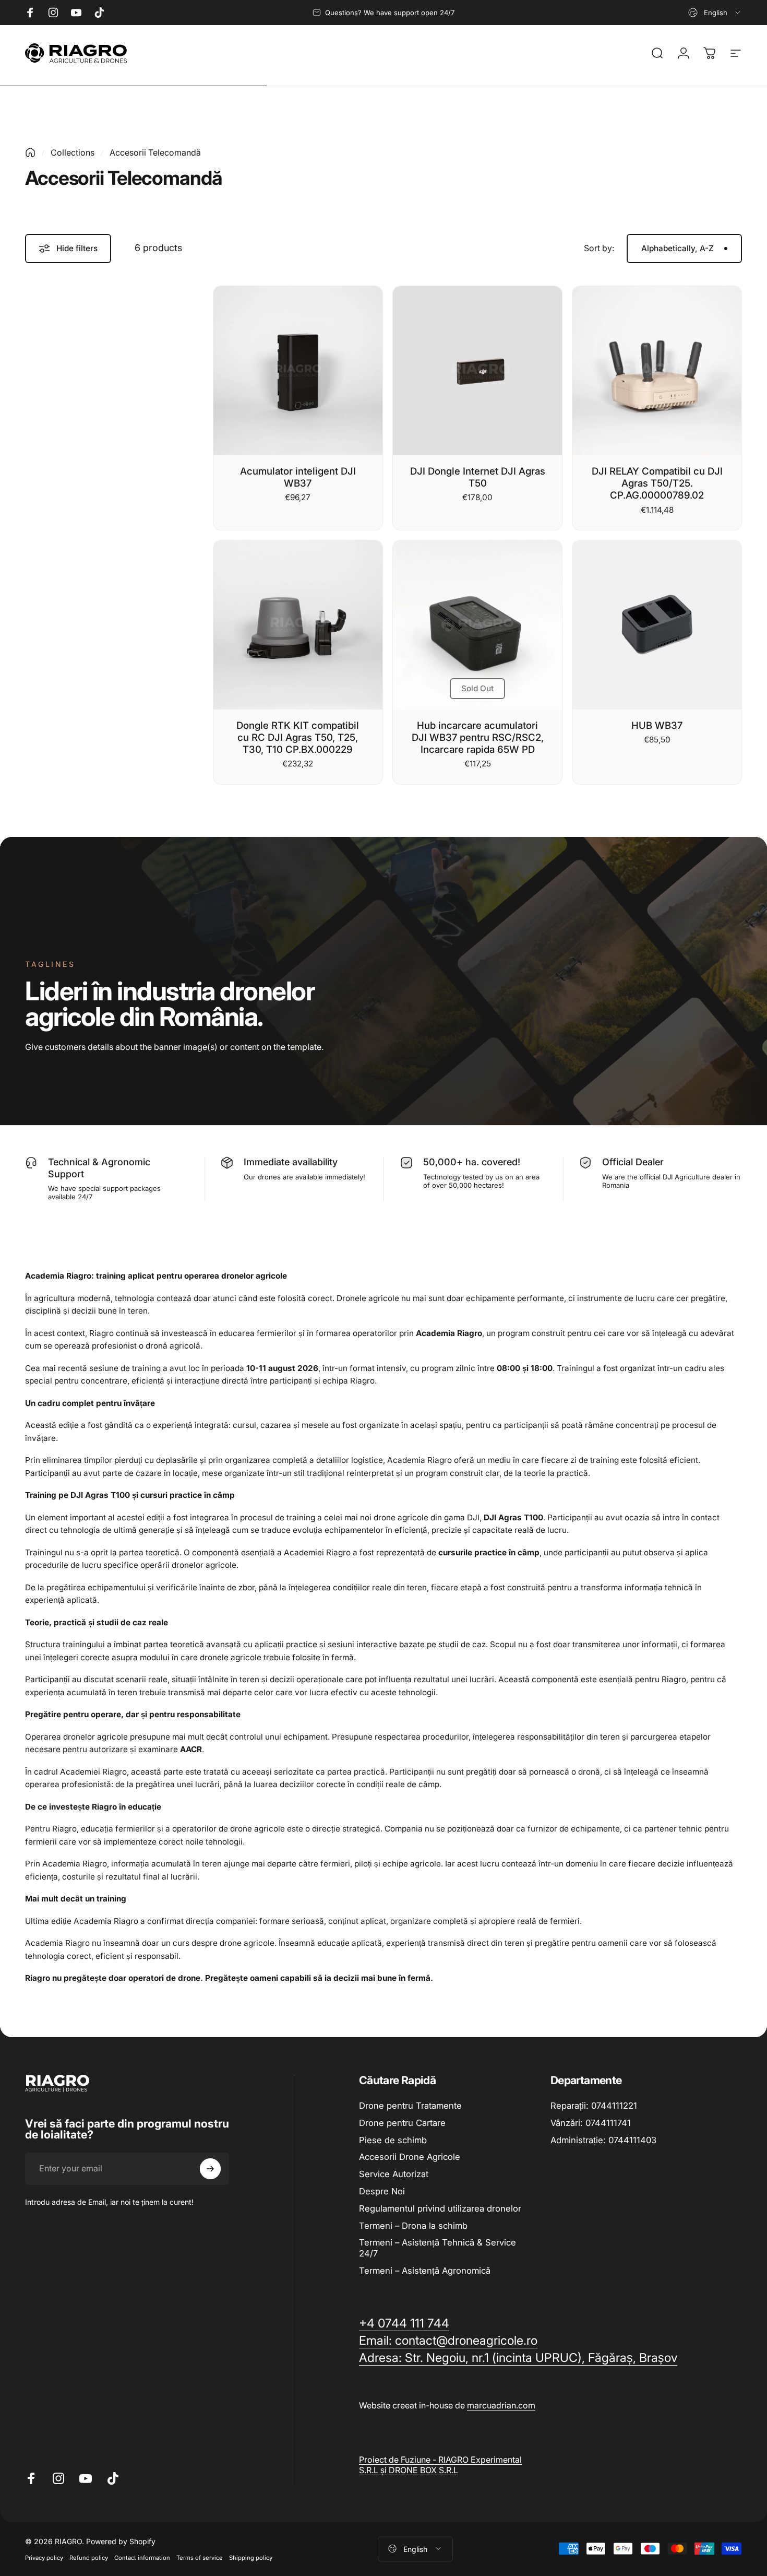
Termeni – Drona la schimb (413, 2226)
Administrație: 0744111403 (603, 2140)
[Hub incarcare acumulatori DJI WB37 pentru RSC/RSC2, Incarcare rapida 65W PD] (477, 625)
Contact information (142, 2557)
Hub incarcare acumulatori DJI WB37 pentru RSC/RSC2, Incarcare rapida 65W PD (478, 737)
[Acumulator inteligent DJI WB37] (298, 371)
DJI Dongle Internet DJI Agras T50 (478, 477)
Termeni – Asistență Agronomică (425, 2271)
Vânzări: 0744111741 (591, 2123)
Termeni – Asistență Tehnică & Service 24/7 (438, 2248)
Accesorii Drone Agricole (410, 2157)
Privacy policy (44, 2557)
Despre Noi (382, 2191)
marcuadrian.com (501, 2405)
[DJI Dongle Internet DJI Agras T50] (477, 371)
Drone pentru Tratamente (410, 2106)
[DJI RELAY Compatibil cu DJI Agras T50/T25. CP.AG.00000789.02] (657, 371)
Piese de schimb (393, 2140)
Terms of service (200, 2557)
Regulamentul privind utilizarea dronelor (440, 2208)
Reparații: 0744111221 (594, 2106)
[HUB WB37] (657, 625)
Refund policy (89, 2557)
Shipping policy (251, 2557)
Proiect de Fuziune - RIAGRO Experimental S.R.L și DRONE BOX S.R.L (440, 2465)
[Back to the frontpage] (30, 152)
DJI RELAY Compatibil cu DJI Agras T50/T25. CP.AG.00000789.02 (657, 483)
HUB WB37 (657, 725)
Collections (73, 152)
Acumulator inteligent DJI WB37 (298, 477)
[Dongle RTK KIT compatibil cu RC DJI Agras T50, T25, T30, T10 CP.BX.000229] (298, 625)
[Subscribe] (210, 2169)
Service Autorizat (394, 2174)
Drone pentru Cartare (402, 2123)
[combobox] (715, 13)
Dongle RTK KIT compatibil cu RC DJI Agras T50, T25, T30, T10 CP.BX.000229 (298, 737)
